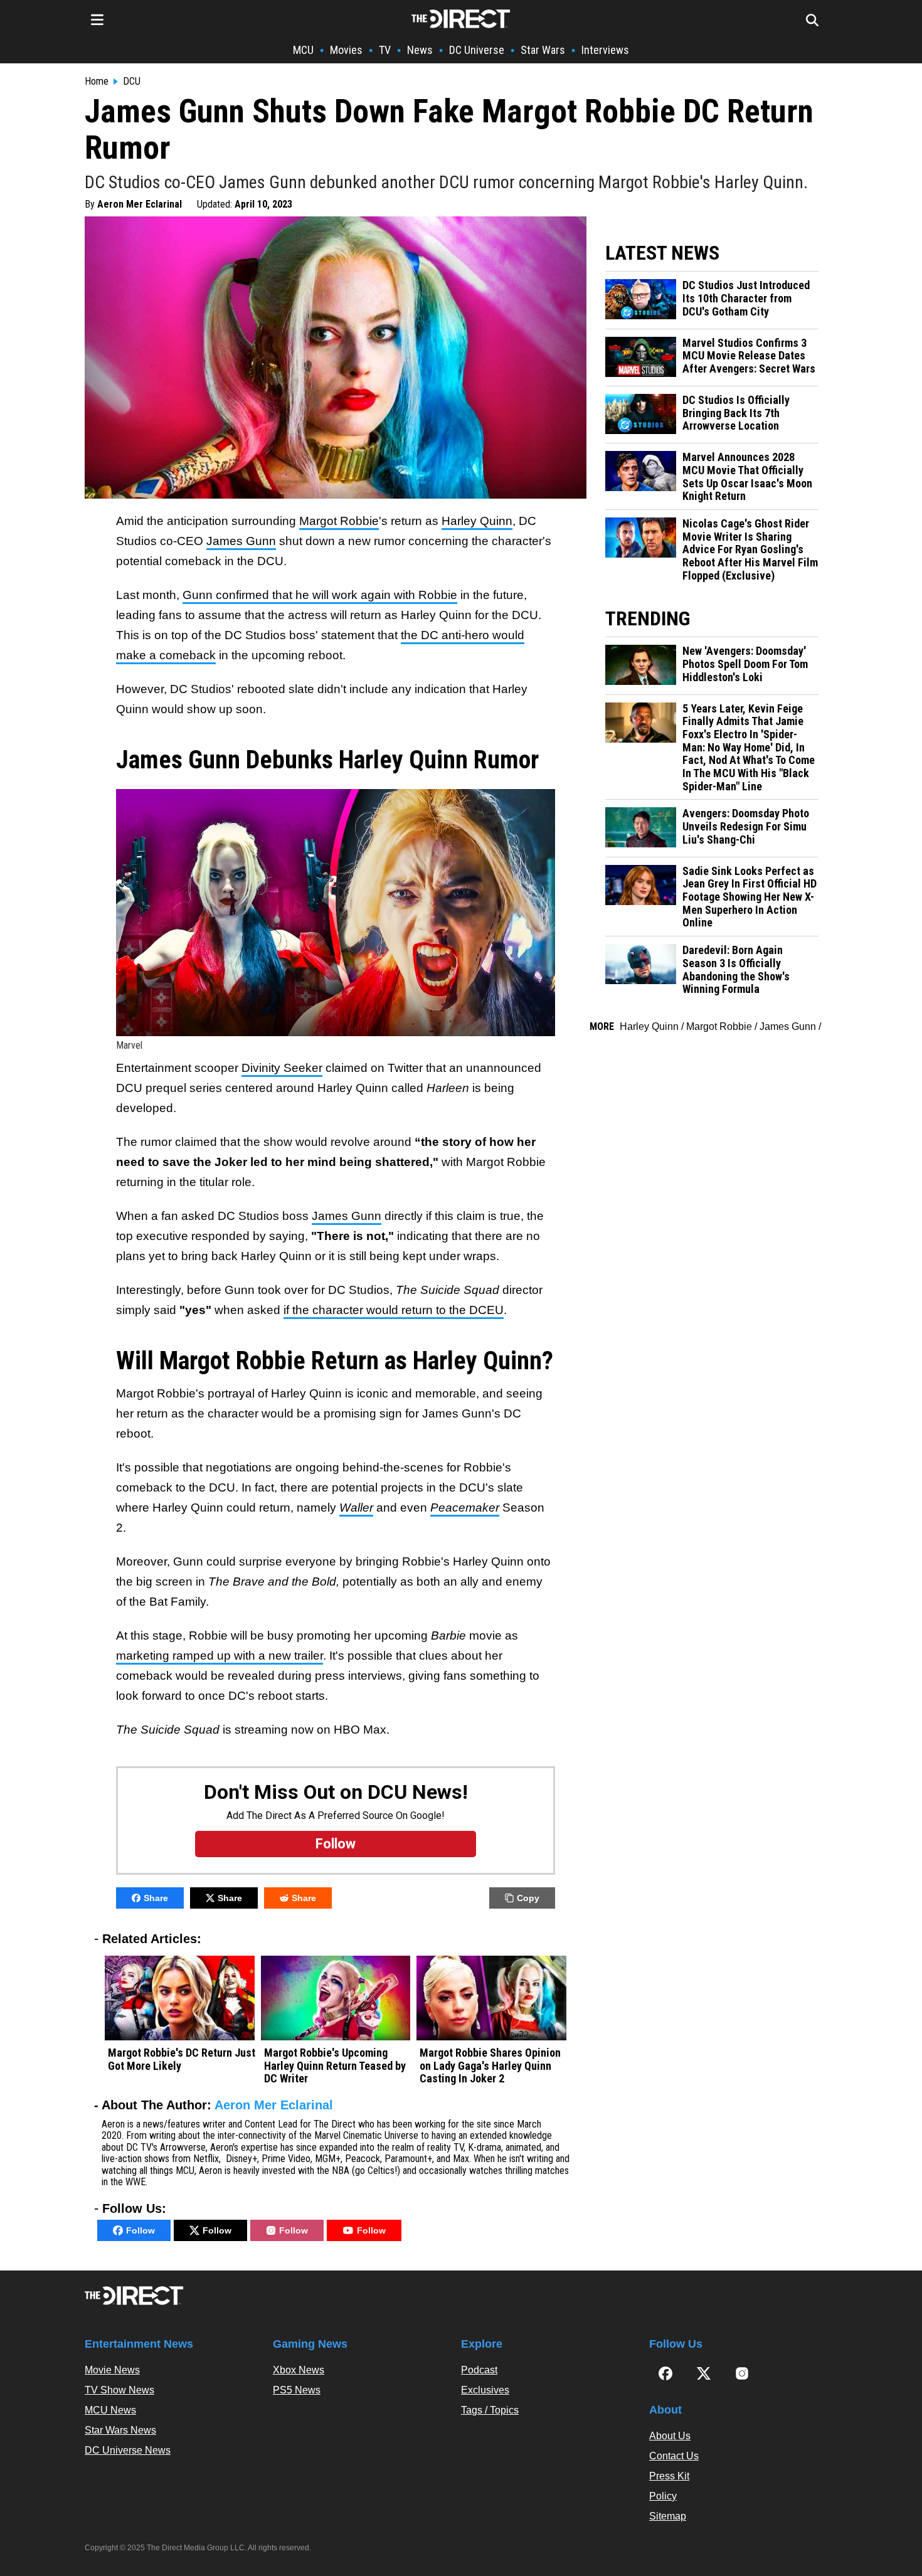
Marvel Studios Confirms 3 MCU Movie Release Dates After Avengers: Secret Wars (749, 356)
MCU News (110, 2410)
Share (156, 1898)
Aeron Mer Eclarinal (140, 204)
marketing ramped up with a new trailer (220, 1656)
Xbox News (299, 2370)
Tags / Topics (490, 2410)
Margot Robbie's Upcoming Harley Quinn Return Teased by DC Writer (335, 2066)
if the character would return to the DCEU (394, 1310)
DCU (132, 82)
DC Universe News (128, 2450)
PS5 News (297, 2390)
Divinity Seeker (282, 1068)
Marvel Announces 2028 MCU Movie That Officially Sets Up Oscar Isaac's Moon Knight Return (747, 477)
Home (97, 82)
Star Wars (543, 50)
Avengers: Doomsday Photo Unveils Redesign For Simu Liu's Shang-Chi (746, 826)
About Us (670, 2436)
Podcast (479, 2370)
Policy (663, 2496)
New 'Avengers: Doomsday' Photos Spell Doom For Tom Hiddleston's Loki (745, 664)
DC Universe (477, 50)
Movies (346, 50)
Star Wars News (120, 2430)
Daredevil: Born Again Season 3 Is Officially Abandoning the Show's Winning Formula (736, 970)
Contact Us (674, 2456)
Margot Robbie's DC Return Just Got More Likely (182, 2059)
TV (385, 50)
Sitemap (668, 2516)
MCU (303, 50)
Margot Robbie (339, 521)
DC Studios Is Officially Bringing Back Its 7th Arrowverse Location (736, 413)
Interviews (605, 50)
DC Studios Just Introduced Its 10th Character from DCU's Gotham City (746, 298)
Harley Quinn (477, 521)
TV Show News (119, 2390)
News (420, 50)
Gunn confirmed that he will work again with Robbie (320, 595)
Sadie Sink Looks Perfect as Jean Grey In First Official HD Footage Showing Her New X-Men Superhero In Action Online (750, 897)
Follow (140, 2230)
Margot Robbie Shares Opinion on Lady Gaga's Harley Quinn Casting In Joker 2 (490, 2066)
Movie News (112, 2370)
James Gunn (241, 541)
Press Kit (669, 2476)
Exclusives (485, 2390)
